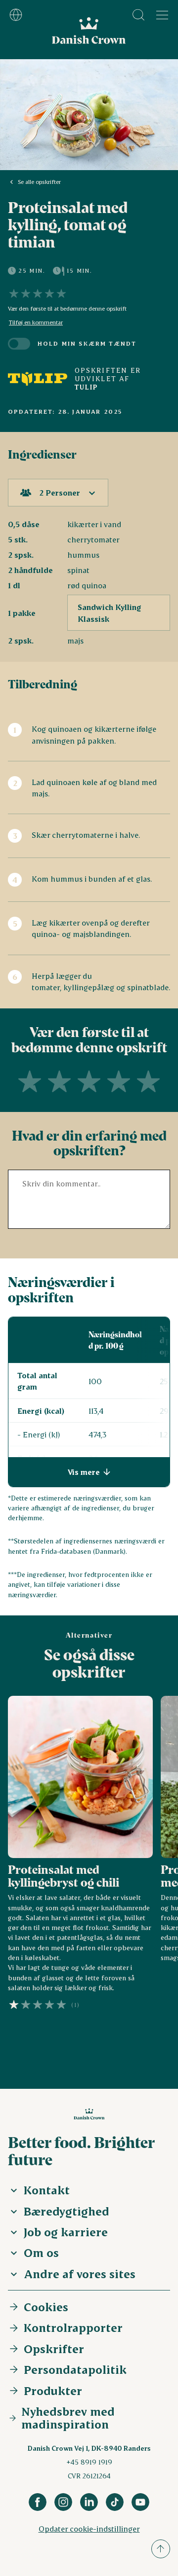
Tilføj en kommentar (36, 322)
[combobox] (58, 493)
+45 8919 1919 (89, 2462)
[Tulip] (38, 379)
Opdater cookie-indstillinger (89, 2528)
